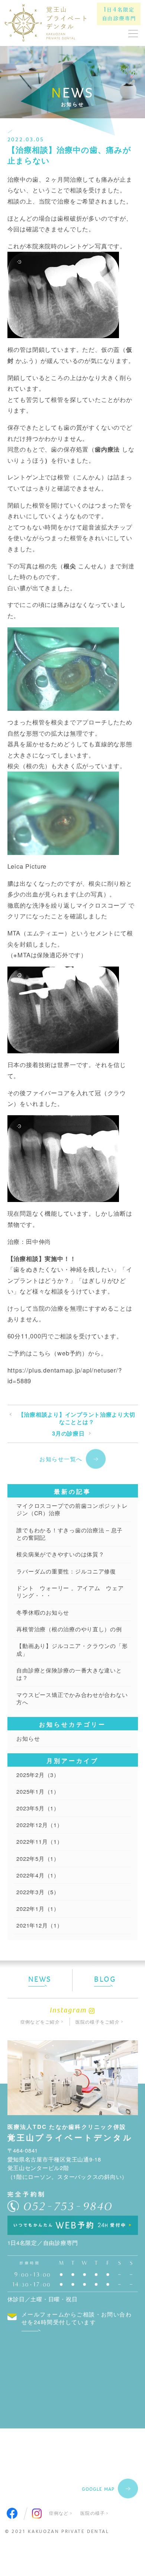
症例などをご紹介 (40, 2022)
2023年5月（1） (38, 1808)
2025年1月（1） (38, 1791)
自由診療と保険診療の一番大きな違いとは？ (69, 1674)
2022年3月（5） (38, 1892)
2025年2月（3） (38, 1775)
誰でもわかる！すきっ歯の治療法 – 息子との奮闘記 (70, 1534)
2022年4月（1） (38, 1875)
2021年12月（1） (39, 1925)
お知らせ (28, 1738)
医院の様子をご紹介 (98, 2022)
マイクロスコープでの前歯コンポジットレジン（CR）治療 (72, 1509)
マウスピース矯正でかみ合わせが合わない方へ (72, 1698)
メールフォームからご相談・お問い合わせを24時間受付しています (77, 2318)
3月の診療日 (68, 1434)
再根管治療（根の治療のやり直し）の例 (69, 1629)
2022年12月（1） (39, 1825)
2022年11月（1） (39, 1841)
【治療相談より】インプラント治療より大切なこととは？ (77, 1418)
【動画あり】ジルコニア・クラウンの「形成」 (72, 1649)
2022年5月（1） (38, 1858)
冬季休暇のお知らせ (43, 1612)
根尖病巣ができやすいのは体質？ (60, 1554)
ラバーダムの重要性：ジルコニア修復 (66, 1571)
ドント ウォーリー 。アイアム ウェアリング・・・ (70, 1592)
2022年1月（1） (38, 1908)
